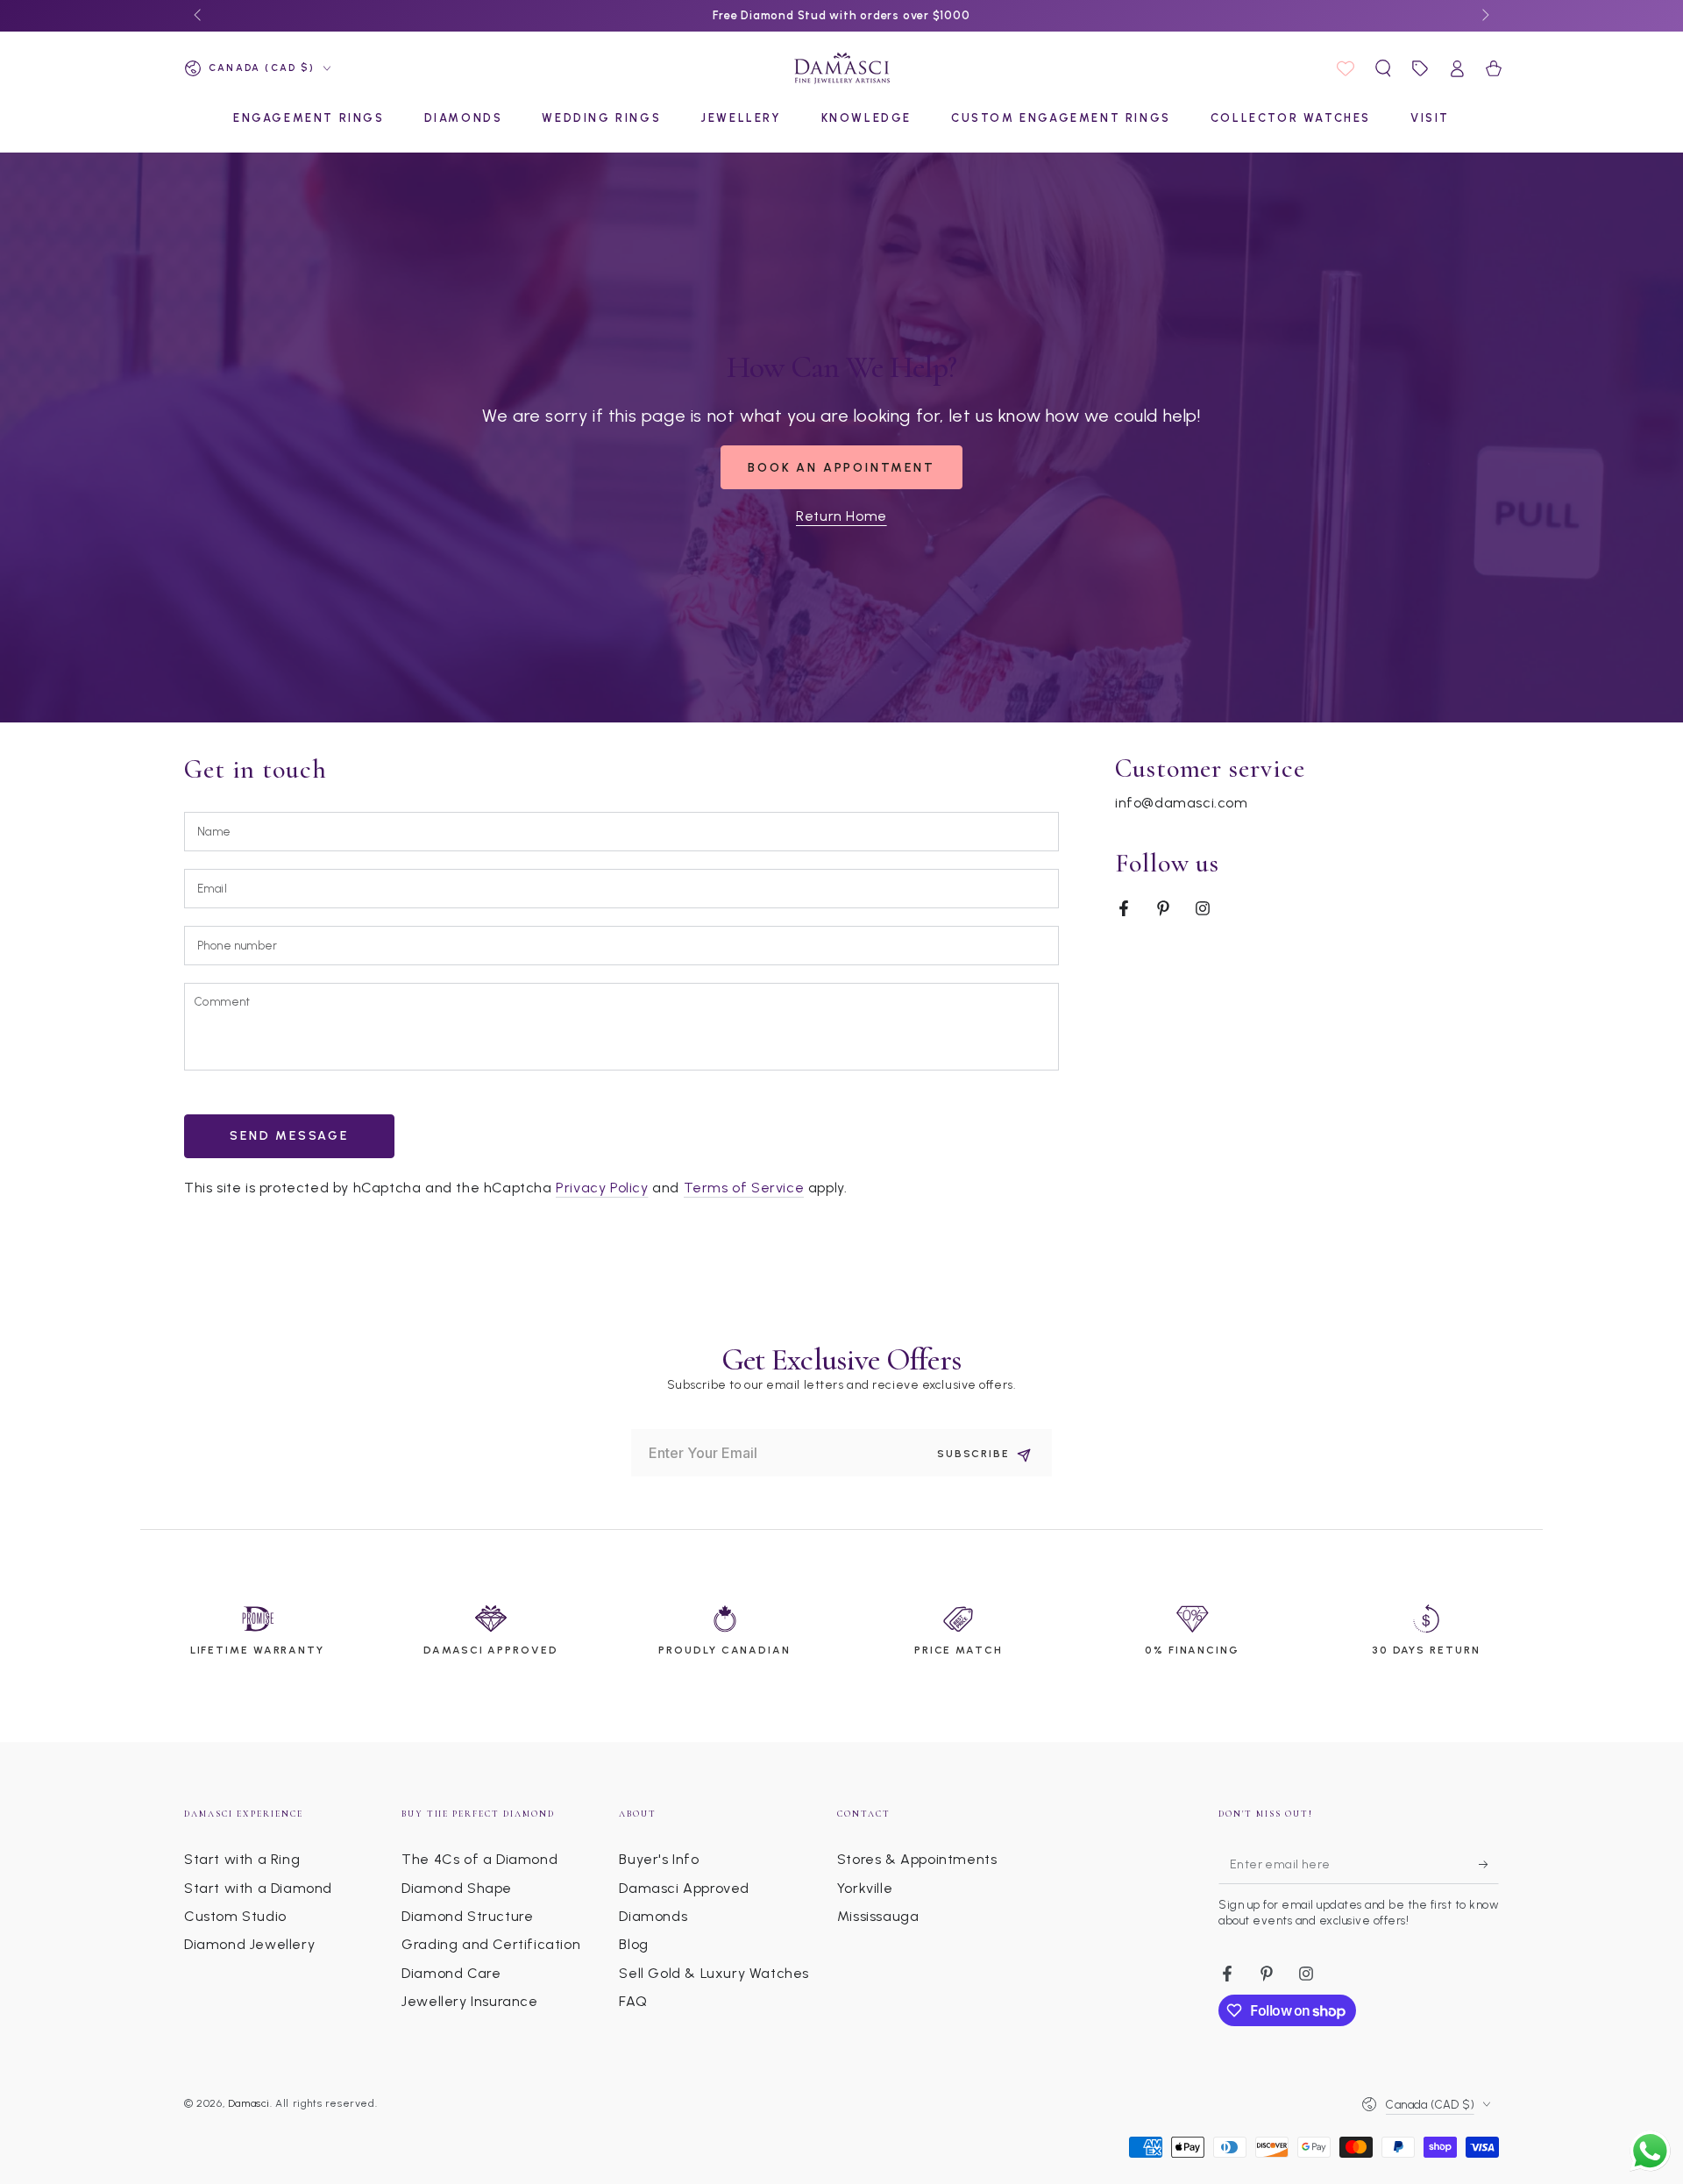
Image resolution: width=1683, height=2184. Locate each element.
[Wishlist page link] (1346, 68)
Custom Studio (235, 1916)
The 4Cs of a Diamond (479, 1859)
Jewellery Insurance (469, 2001)
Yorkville (865, 1888)
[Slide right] (1484, 16)
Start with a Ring (242, 1859)
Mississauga (878, 1916)
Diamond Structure (467, 1916)
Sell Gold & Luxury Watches (714, 1973)
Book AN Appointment (841, 468)
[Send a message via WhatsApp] (1650, 2151)
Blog (633, 1944)
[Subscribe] (1489, 1864)
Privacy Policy (602, 1188)
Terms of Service (744, 1188)
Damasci (249, 2103)
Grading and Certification (491, 1944)
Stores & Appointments (917, 1859)
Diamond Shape (457, 1888)
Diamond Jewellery (249, 1944)
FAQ (633, 2001)
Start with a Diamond (258, 1888)
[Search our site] (1383, 68)
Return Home (841, 516)
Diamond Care (451, 1973)
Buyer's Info (659, 1859)
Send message (289, 1136)
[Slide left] (199, 16)
